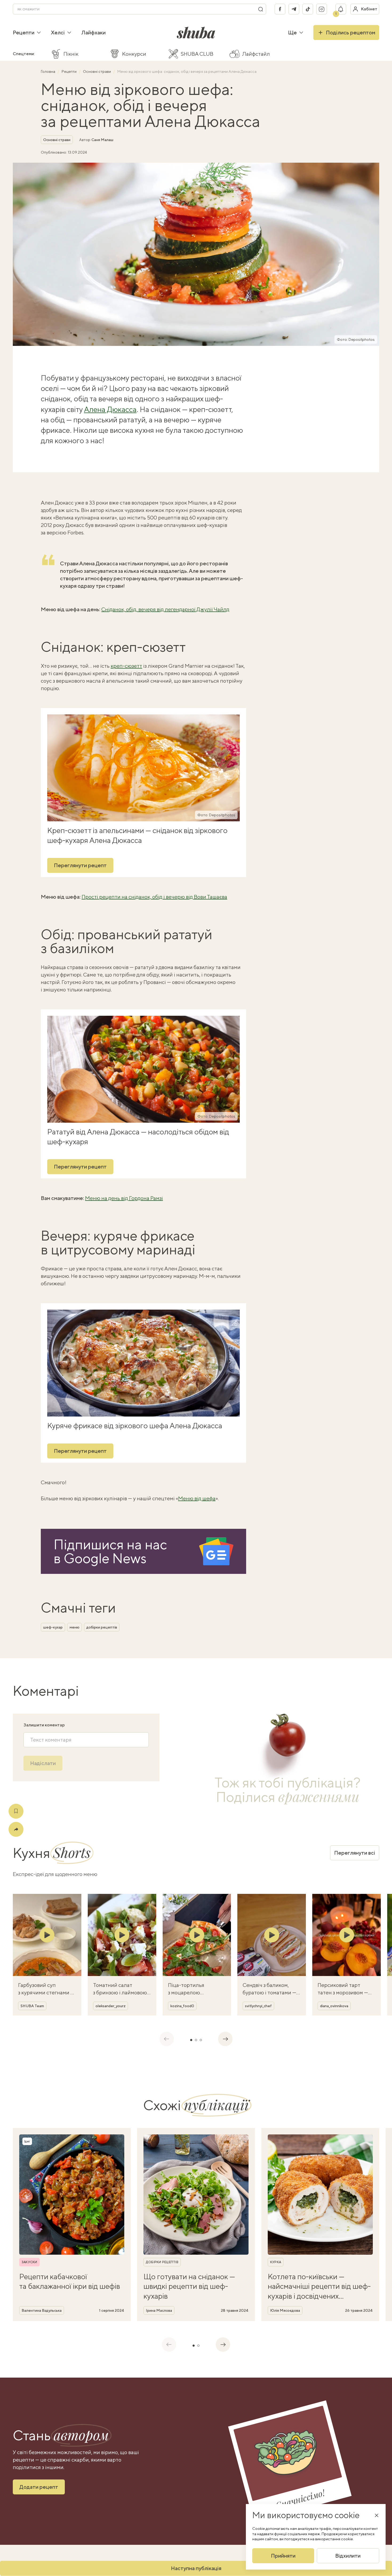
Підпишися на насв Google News (110, 1551)
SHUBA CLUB (197, 54)
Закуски (29, 2262)
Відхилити (348, 2556)
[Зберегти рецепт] (16, 1811)
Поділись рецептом (351, 32)
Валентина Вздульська (42, 2310)
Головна (48, 71)
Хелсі (58, 32)
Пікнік (71, 54)
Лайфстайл (256, 54)
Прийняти (283, 2556)
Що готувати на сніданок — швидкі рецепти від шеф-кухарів (189, 2286)
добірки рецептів (102, 1627)
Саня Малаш (102, 140)
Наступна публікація (196, 2568)
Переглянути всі (355, 1853)
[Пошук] (261, 9)
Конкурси (134, 54)
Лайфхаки (93, 32)
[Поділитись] (16, 1829)
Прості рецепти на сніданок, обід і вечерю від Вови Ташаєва (154, 897)
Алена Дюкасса (110, 409)
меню (75, 1627)
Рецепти (24, 32)
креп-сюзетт (126, 666)
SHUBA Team (32, 2006)
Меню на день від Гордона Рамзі (124, 1198)
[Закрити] (377, 2515)
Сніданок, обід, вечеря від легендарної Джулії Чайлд (165, 609)
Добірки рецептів (162, 2262)
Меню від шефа (197, 1498)
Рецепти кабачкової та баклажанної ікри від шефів (70, 2281)
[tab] (191, 2040)
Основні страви (97, 71)
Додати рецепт (39, 2487)
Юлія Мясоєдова (285, 2310)
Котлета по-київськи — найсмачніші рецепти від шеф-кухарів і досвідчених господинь (319, 2286)
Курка (276, 2262)
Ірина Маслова (159, 2310)
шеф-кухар (53, 1627)
